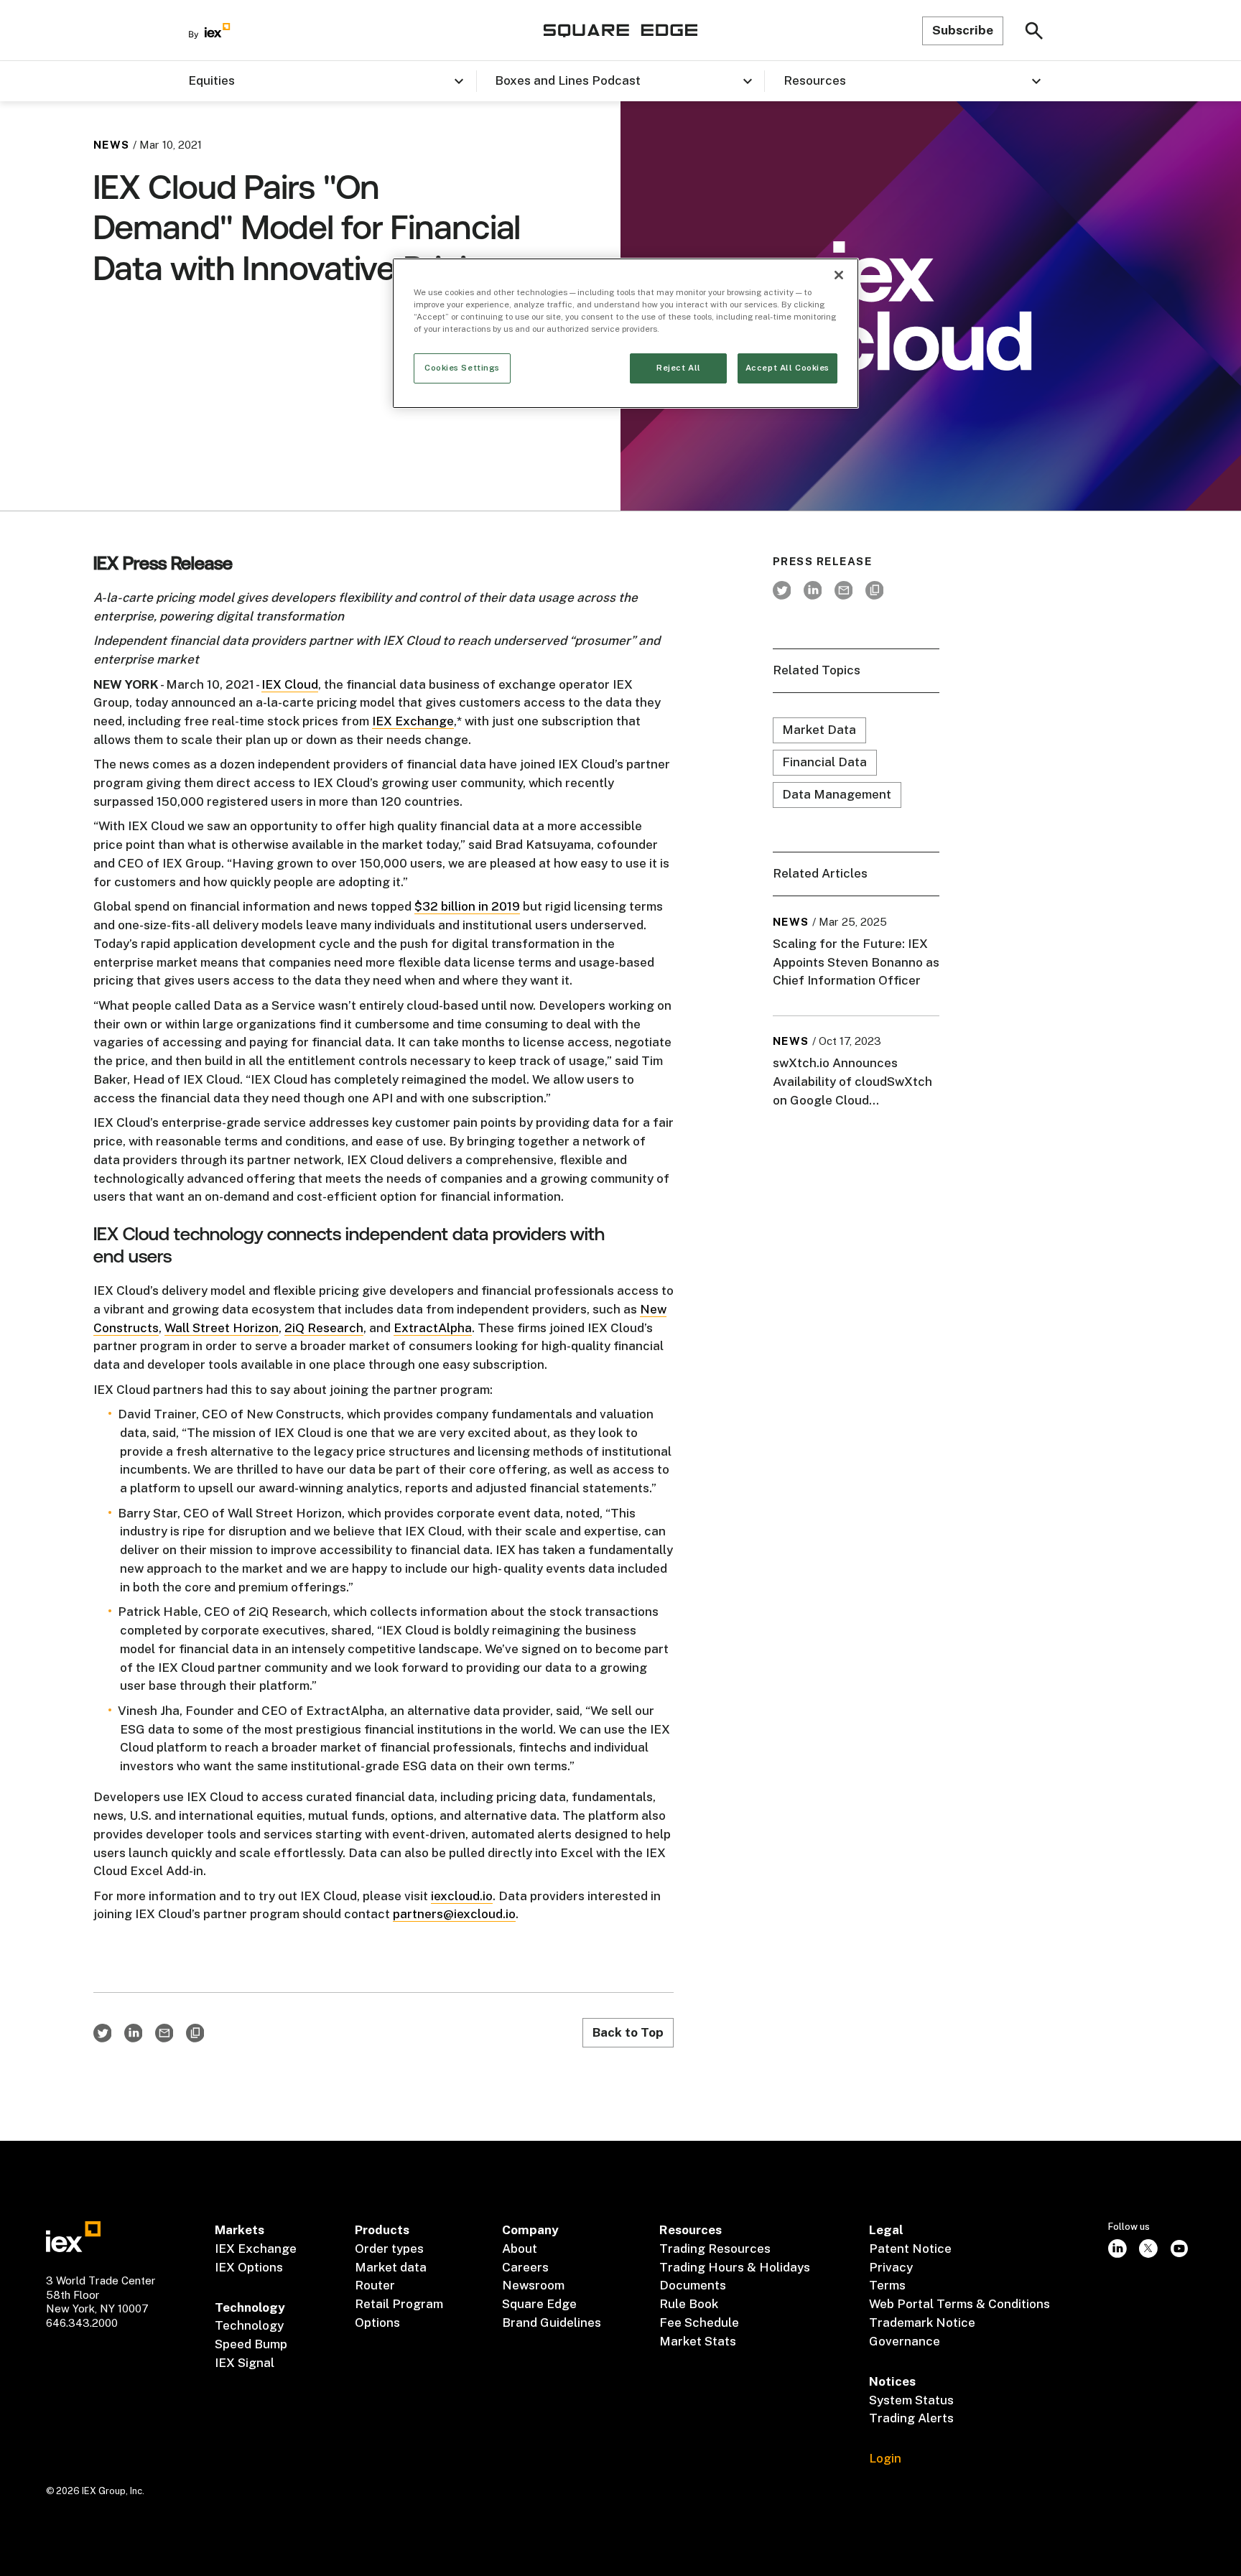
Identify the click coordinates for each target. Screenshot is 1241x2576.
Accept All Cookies (787, 368)
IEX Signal (245, 2363)
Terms (887, 2285)
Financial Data (824, 763)
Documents (693, 2285)
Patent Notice (910, 2249)
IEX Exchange (413, 721)
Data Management (837, 795)
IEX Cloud (290, 684)
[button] (332, 81)
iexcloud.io (462, 1896)
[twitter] (782, 590)
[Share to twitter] (102, 2033)
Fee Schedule (699, 2322)
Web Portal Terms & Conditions (959, 2304)
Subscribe (963, 30)
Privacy (891, 2267)
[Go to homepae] (73, 2237)
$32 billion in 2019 (467, 906)
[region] (626, 333)
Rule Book (689, 2304)
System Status (911, 2400)
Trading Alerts (911, 2418)
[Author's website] (874, 590)
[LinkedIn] (813, 590)
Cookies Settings (462, 368)
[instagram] (1118, 2248)
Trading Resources (715, 2249)
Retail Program (399, 2304)
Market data (391, 2267)
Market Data (819, 730)
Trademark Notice (922, 2322)
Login (885, 2458)
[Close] (839, 275)
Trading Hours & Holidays (735, 2267)
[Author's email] (843, 590)
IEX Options (249, 2267)
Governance (905, 2341)
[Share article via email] (164, 2033)
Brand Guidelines (552, 2322)
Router (375, 2285)
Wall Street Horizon (222, 1328)
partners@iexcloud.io (454, 1914)
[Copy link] (195, 2033)
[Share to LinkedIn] (133, 2033)
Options (377, 2322)
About (520, 2249)
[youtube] (1180, 2248)
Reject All (679, 368)
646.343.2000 (82, 2323)
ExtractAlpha (433, 1328)
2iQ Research (324, 1328)
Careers (525, 2267)
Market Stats (698, 2341)
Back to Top (628, 2032)
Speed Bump (251, 2344)
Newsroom (533, 2285)
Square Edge (539, 2304)
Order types (389, 2249)
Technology (249, 2325)
